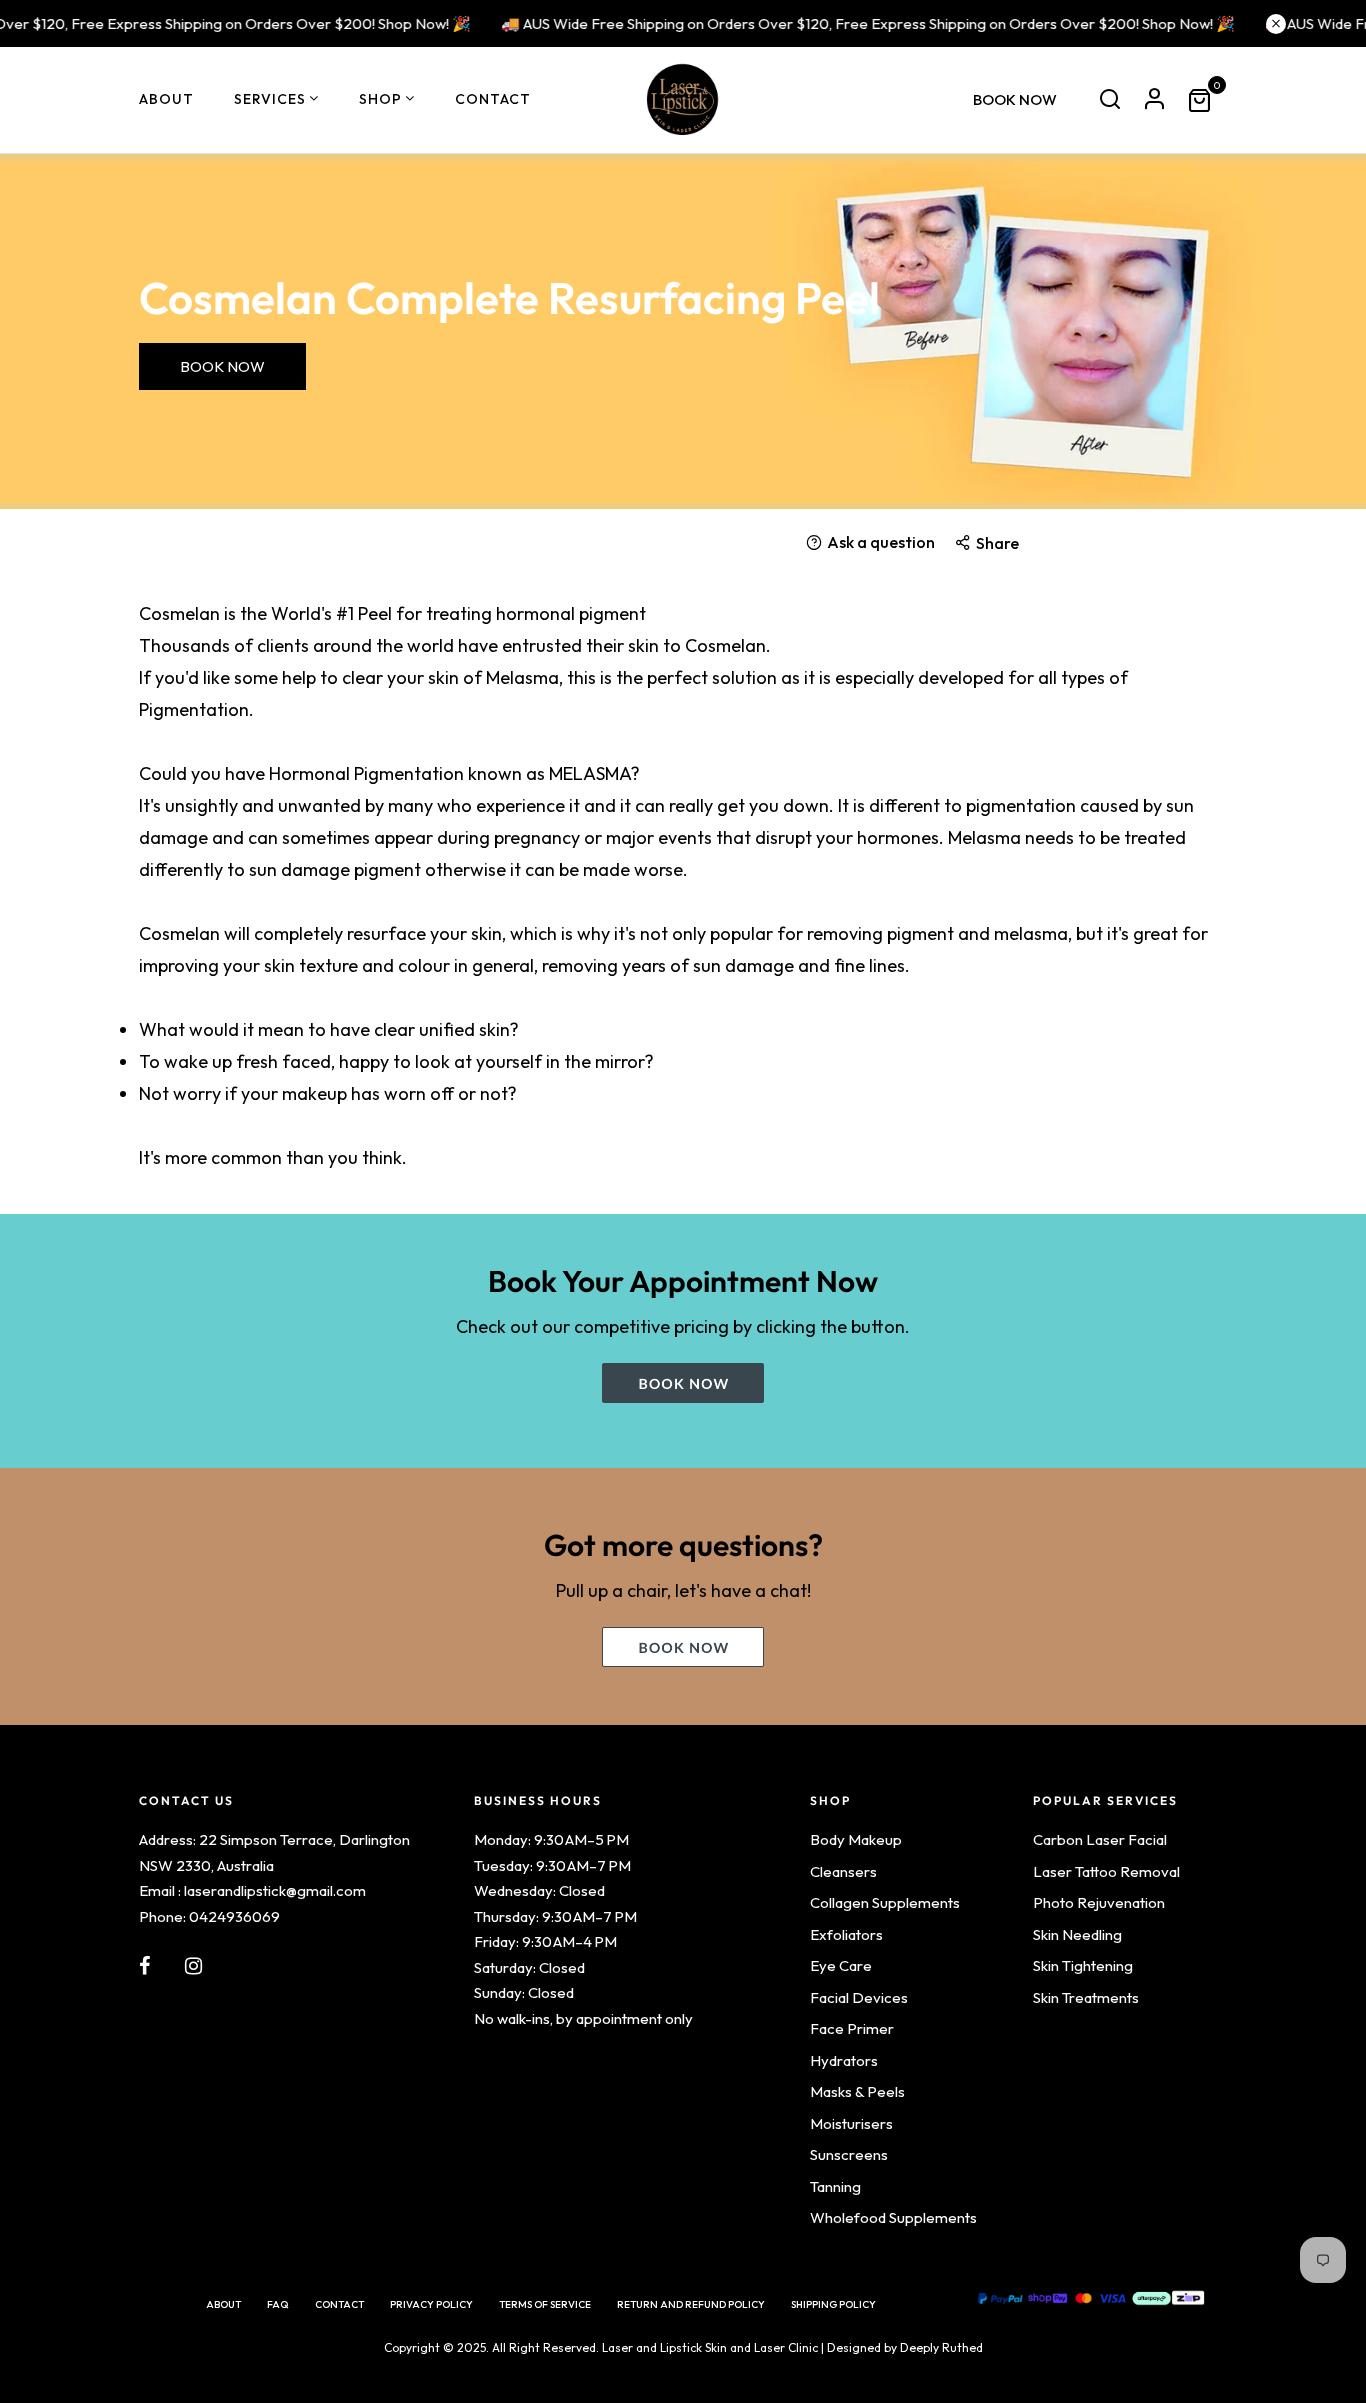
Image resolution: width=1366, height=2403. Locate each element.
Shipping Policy (833, 2304)
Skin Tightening (1083, 1965)
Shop (380, 99)
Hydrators (844, 2060)
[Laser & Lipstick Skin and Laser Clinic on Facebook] (144, 1966)
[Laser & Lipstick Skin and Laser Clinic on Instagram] (193, 1966)
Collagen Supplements (885, 1902)
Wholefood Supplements (893, 2217)
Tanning (835, 2186)
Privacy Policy (431, 2304)
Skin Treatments (1086, 1997)
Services (270, 99)
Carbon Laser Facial (1100, 1839)
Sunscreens (849, 2154)
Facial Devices (859, 1997)
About (166, 99)
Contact (493, 99)
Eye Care (841, 1965)
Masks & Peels (857, 2091)
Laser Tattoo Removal (1106, 1871)
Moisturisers (851, 2123)
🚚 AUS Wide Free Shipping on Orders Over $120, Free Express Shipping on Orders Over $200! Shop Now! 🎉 (847, 23)
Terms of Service (545, 2304)
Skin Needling (1077, 1934)
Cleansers (843, 1871)
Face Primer (852, 2028)
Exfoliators (846, 1934)
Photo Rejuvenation (1099, 1902)
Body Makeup (856, 1839)
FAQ (278, 2304)
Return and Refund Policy (691, 2304)
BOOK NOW (1015, 99)
